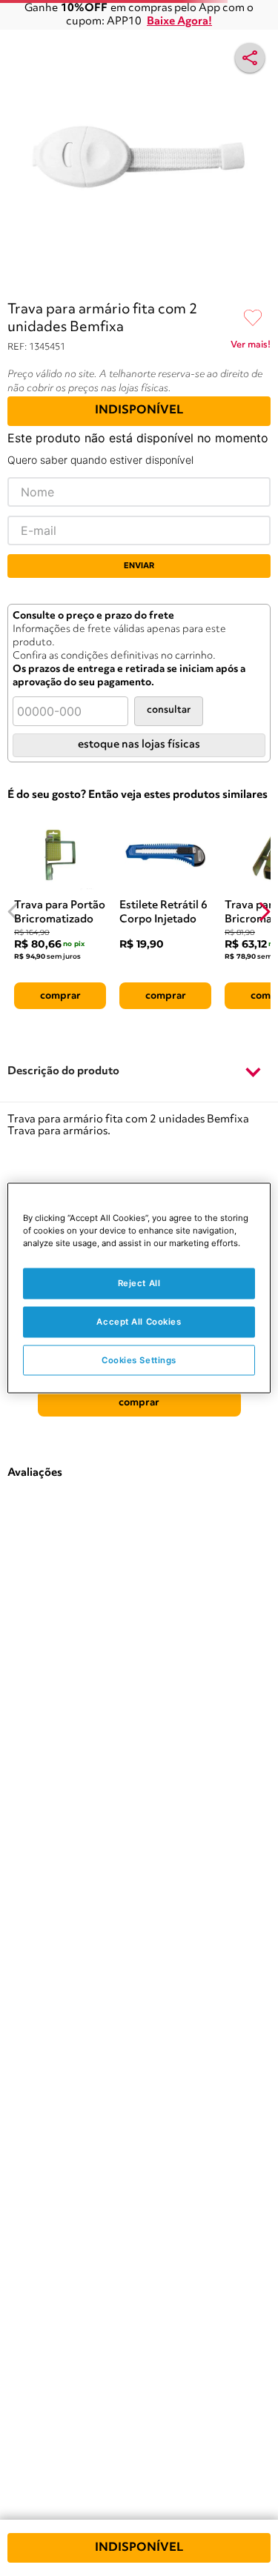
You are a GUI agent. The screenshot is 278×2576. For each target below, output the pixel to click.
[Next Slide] (264, 912)
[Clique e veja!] (251, 347)
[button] (139, 1072)
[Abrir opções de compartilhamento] (250, 58)
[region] (139, 1288)
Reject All (139, 1282)
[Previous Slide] (14, 912)
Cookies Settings (139, 1359)
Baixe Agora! (179, 22)
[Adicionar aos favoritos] (253, 319)
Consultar (169, 710)
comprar (60, 996)
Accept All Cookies (139, 1321)
